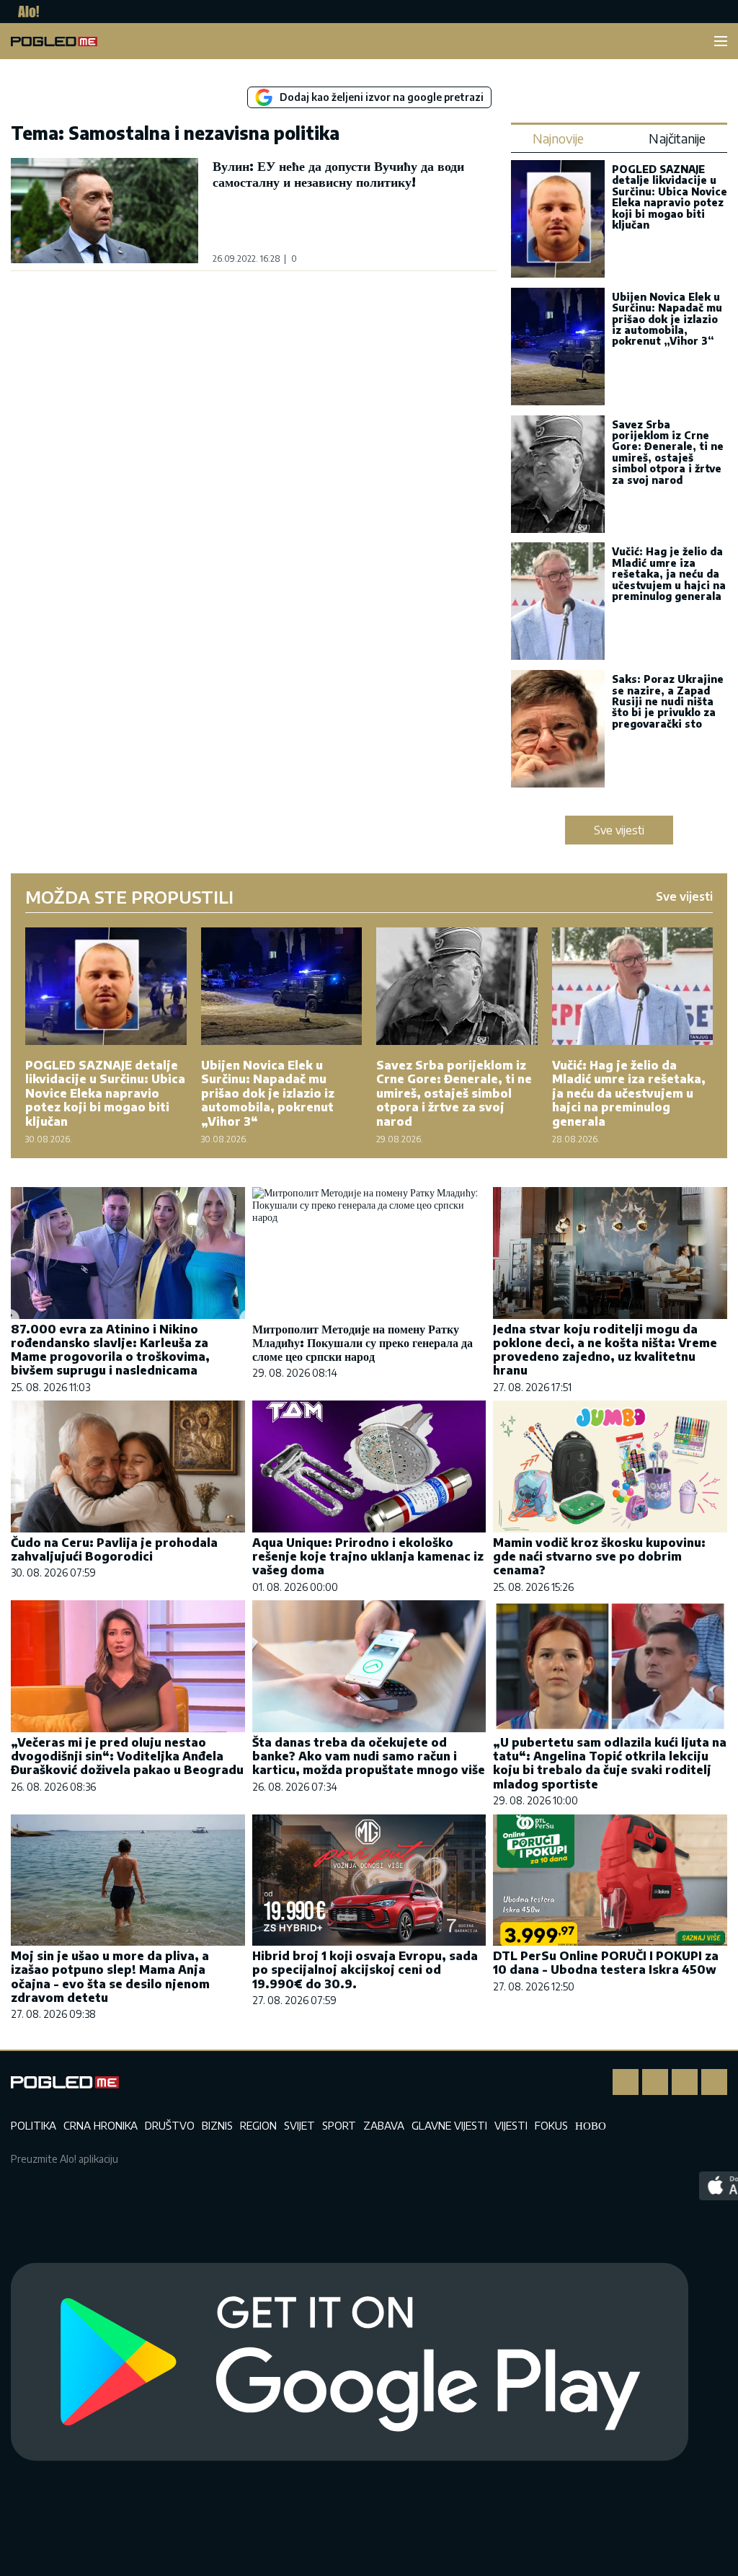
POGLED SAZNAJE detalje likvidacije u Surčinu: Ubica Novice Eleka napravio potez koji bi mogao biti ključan (670, 197)
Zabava (384, 2125)
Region (258, 2125)
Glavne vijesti (449, 2125)
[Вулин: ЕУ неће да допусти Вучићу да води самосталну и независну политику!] (105, 211)
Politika (34, 2125)
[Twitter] (685, 2082)
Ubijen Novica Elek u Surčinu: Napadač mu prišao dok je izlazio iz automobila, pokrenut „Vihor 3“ (667, 319)
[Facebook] (626, 2082)
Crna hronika (101, 2125)
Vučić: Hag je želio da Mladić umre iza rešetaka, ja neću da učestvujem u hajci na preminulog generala (669, 574)
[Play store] (350, 2363)
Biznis (217, 2125)
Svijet (299, 2125)
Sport (339, 2125)
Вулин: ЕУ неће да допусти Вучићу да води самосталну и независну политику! (338, 173)
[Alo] (25, 12)
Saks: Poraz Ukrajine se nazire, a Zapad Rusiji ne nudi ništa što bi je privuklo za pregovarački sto (668, 701)
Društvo (170, 2125)
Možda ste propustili (129, 896)
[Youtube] (714, 2082)
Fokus (551, 2125)
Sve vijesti (619, 830)
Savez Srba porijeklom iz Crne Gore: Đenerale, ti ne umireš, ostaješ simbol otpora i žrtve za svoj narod (668, 452)
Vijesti (511, 2125)
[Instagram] (655, 2082)
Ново (591, 2125)
